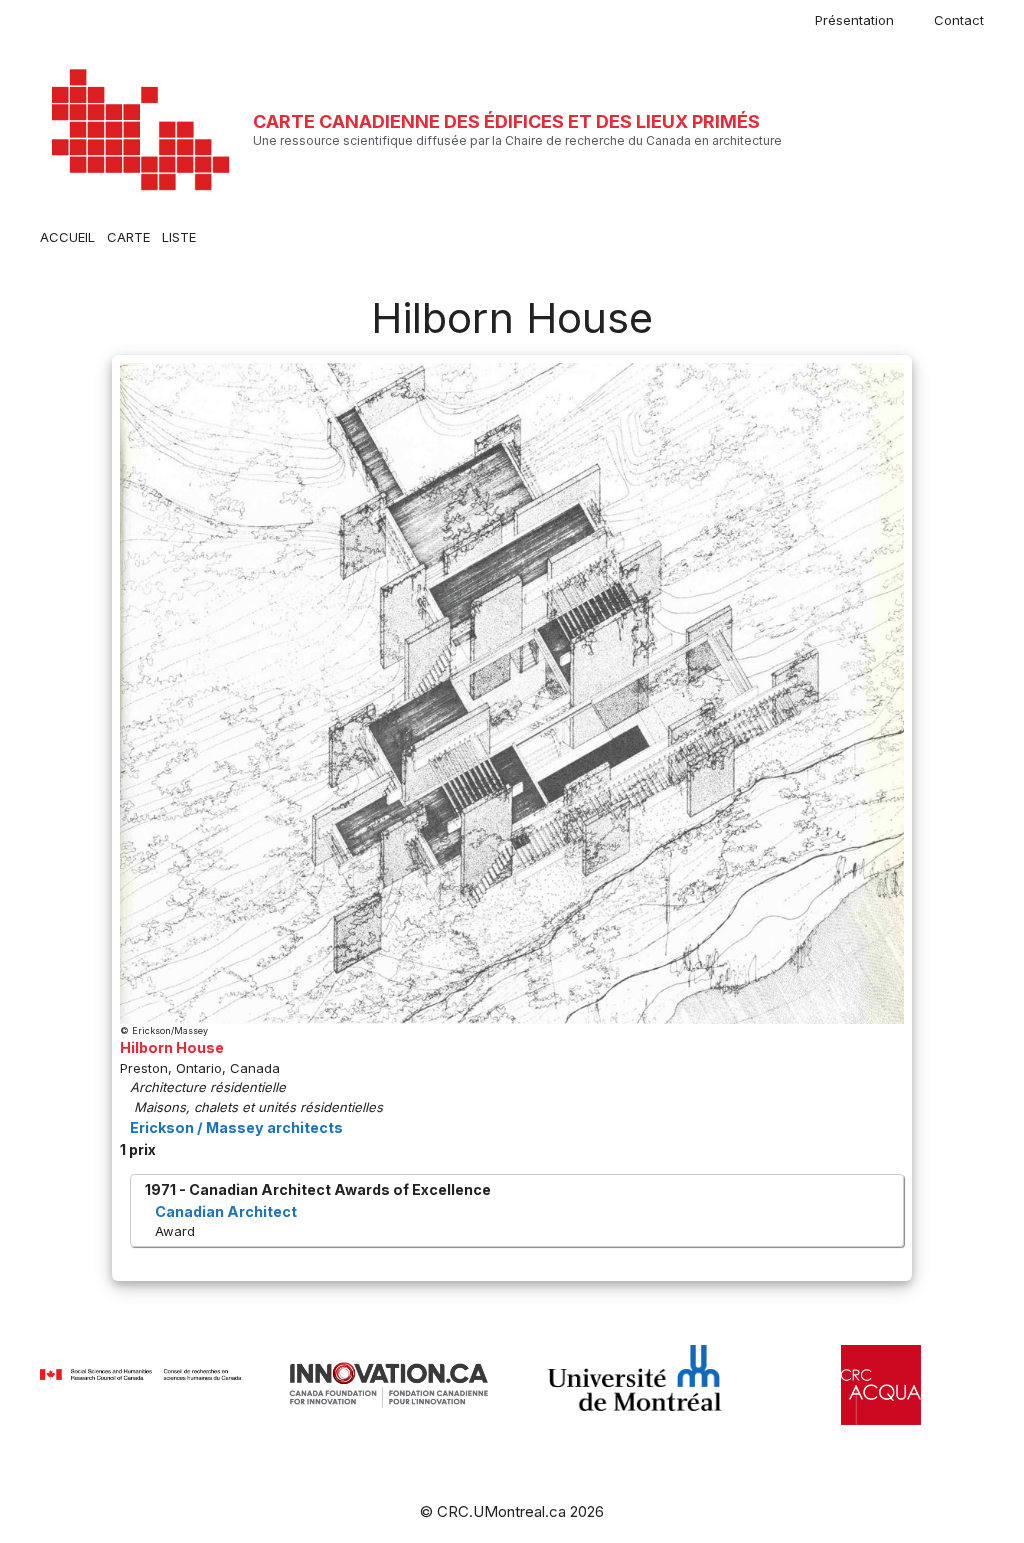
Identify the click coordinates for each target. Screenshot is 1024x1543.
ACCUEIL (67, 237)
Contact (959, 20)
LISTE (179, 237)
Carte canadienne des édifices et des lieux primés (506, 121)
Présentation (854, 20)
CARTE (128, 237)
